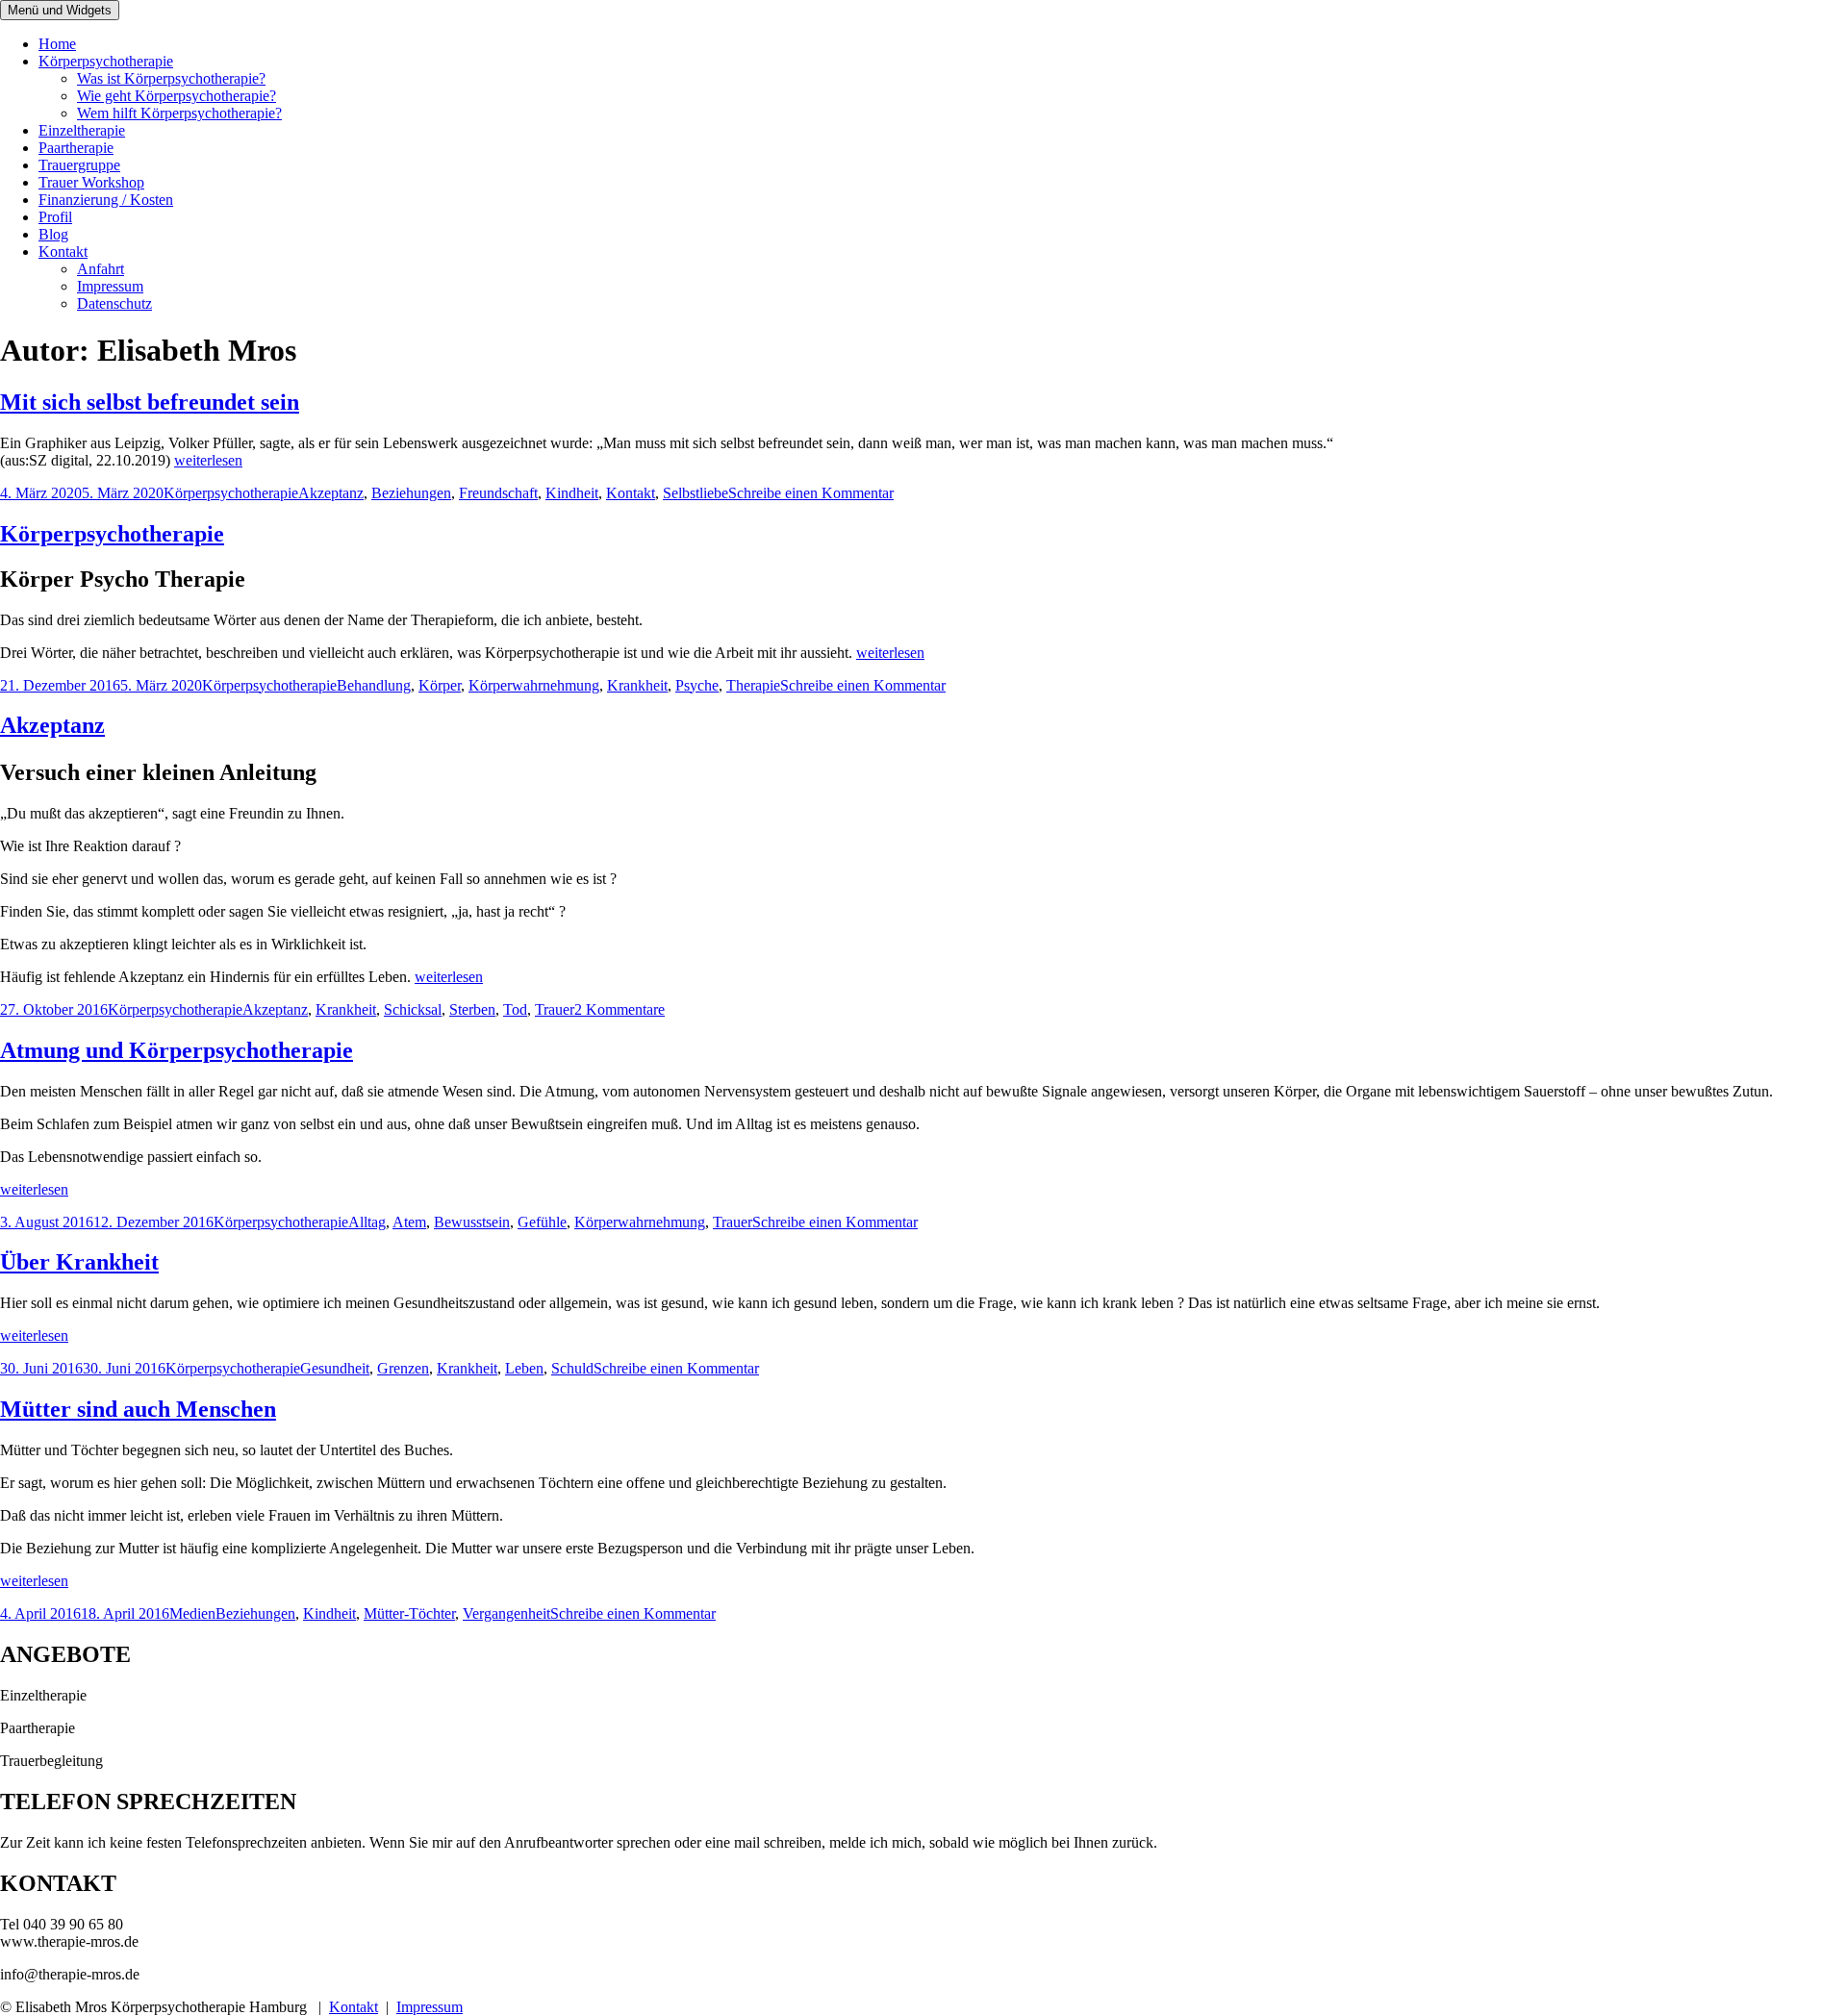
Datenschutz (114, 303)
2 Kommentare (620, 1009)
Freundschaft (498, 493)
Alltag (367, 1222)
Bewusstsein (472, 1222)
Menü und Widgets (60, 10)
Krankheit (637, 685)
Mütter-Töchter (409, 1613)
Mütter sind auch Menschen (138, 1409)
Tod (515, 1009)
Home (57, 44)
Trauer (555, 1009)
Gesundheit (335, 1368)
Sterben (472, 1009)
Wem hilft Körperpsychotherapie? (179, 113)
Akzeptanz (331, 493)
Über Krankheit (79, 1262)
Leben (524, 1368)
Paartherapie (76, 148)
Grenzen (403, 1368)
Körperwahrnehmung (534, 685)
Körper (440, 685)
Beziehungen (411, 493)
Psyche (697, 685)
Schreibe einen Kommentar (811, 493)
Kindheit (572, 493)
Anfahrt (101, 269)
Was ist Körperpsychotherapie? (171, 78)
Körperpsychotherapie (106, 61)
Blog (53, 234)
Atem (409, 1222)
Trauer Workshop (91, 182)
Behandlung (374, 685)
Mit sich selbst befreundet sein (150, 402)
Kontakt (63, 252)
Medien (192, 1613)
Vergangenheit (506, 1613)
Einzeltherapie (82, 130)
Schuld (572, 1368)
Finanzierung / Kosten (106, 200)
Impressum (110, 286)
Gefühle (542, 1222)
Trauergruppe (79, 165)
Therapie (753, 685)
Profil (55, 217)
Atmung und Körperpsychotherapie (177, 1050)
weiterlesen (208, 460)
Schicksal (413, 1009)
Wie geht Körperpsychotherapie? (177, 96)
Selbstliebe (696, 493)
